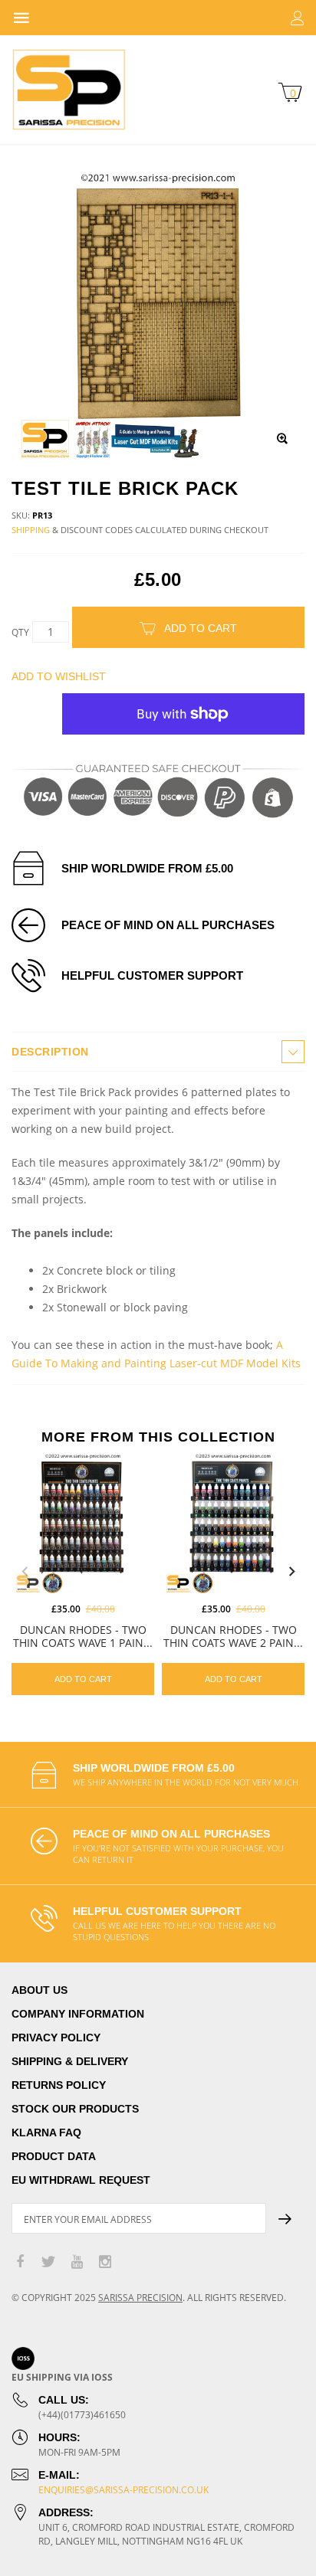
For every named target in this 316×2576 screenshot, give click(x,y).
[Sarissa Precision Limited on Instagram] (105, 2262)
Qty (20, 632)
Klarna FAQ (46, 2132)
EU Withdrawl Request (81, 2180)
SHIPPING (31, 530)
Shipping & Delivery (70, 2061)
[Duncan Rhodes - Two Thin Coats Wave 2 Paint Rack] (233, 1523)
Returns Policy (59, 2085)
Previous (25, 1572)
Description (50, 1052)
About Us (39, 1990)
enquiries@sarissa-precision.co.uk (123, 2490)
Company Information (78, 2014)
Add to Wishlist (59, 676)
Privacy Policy (56, 2038)
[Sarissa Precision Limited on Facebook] (20, 2262)
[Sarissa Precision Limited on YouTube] (77, 2262)
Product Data (54, 2156)
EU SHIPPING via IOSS (62, 2377)
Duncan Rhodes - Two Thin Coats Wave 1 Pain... (83, 1636)
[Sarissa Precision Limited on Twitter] (48, 2262)
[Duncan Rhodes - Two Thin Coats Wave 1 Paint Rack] (83, 1523)
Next (291, 1572)
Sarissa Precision (140, 2298)
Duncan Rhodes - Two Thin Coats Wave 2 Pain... (233, 1636)
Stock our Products (75, 2109)
